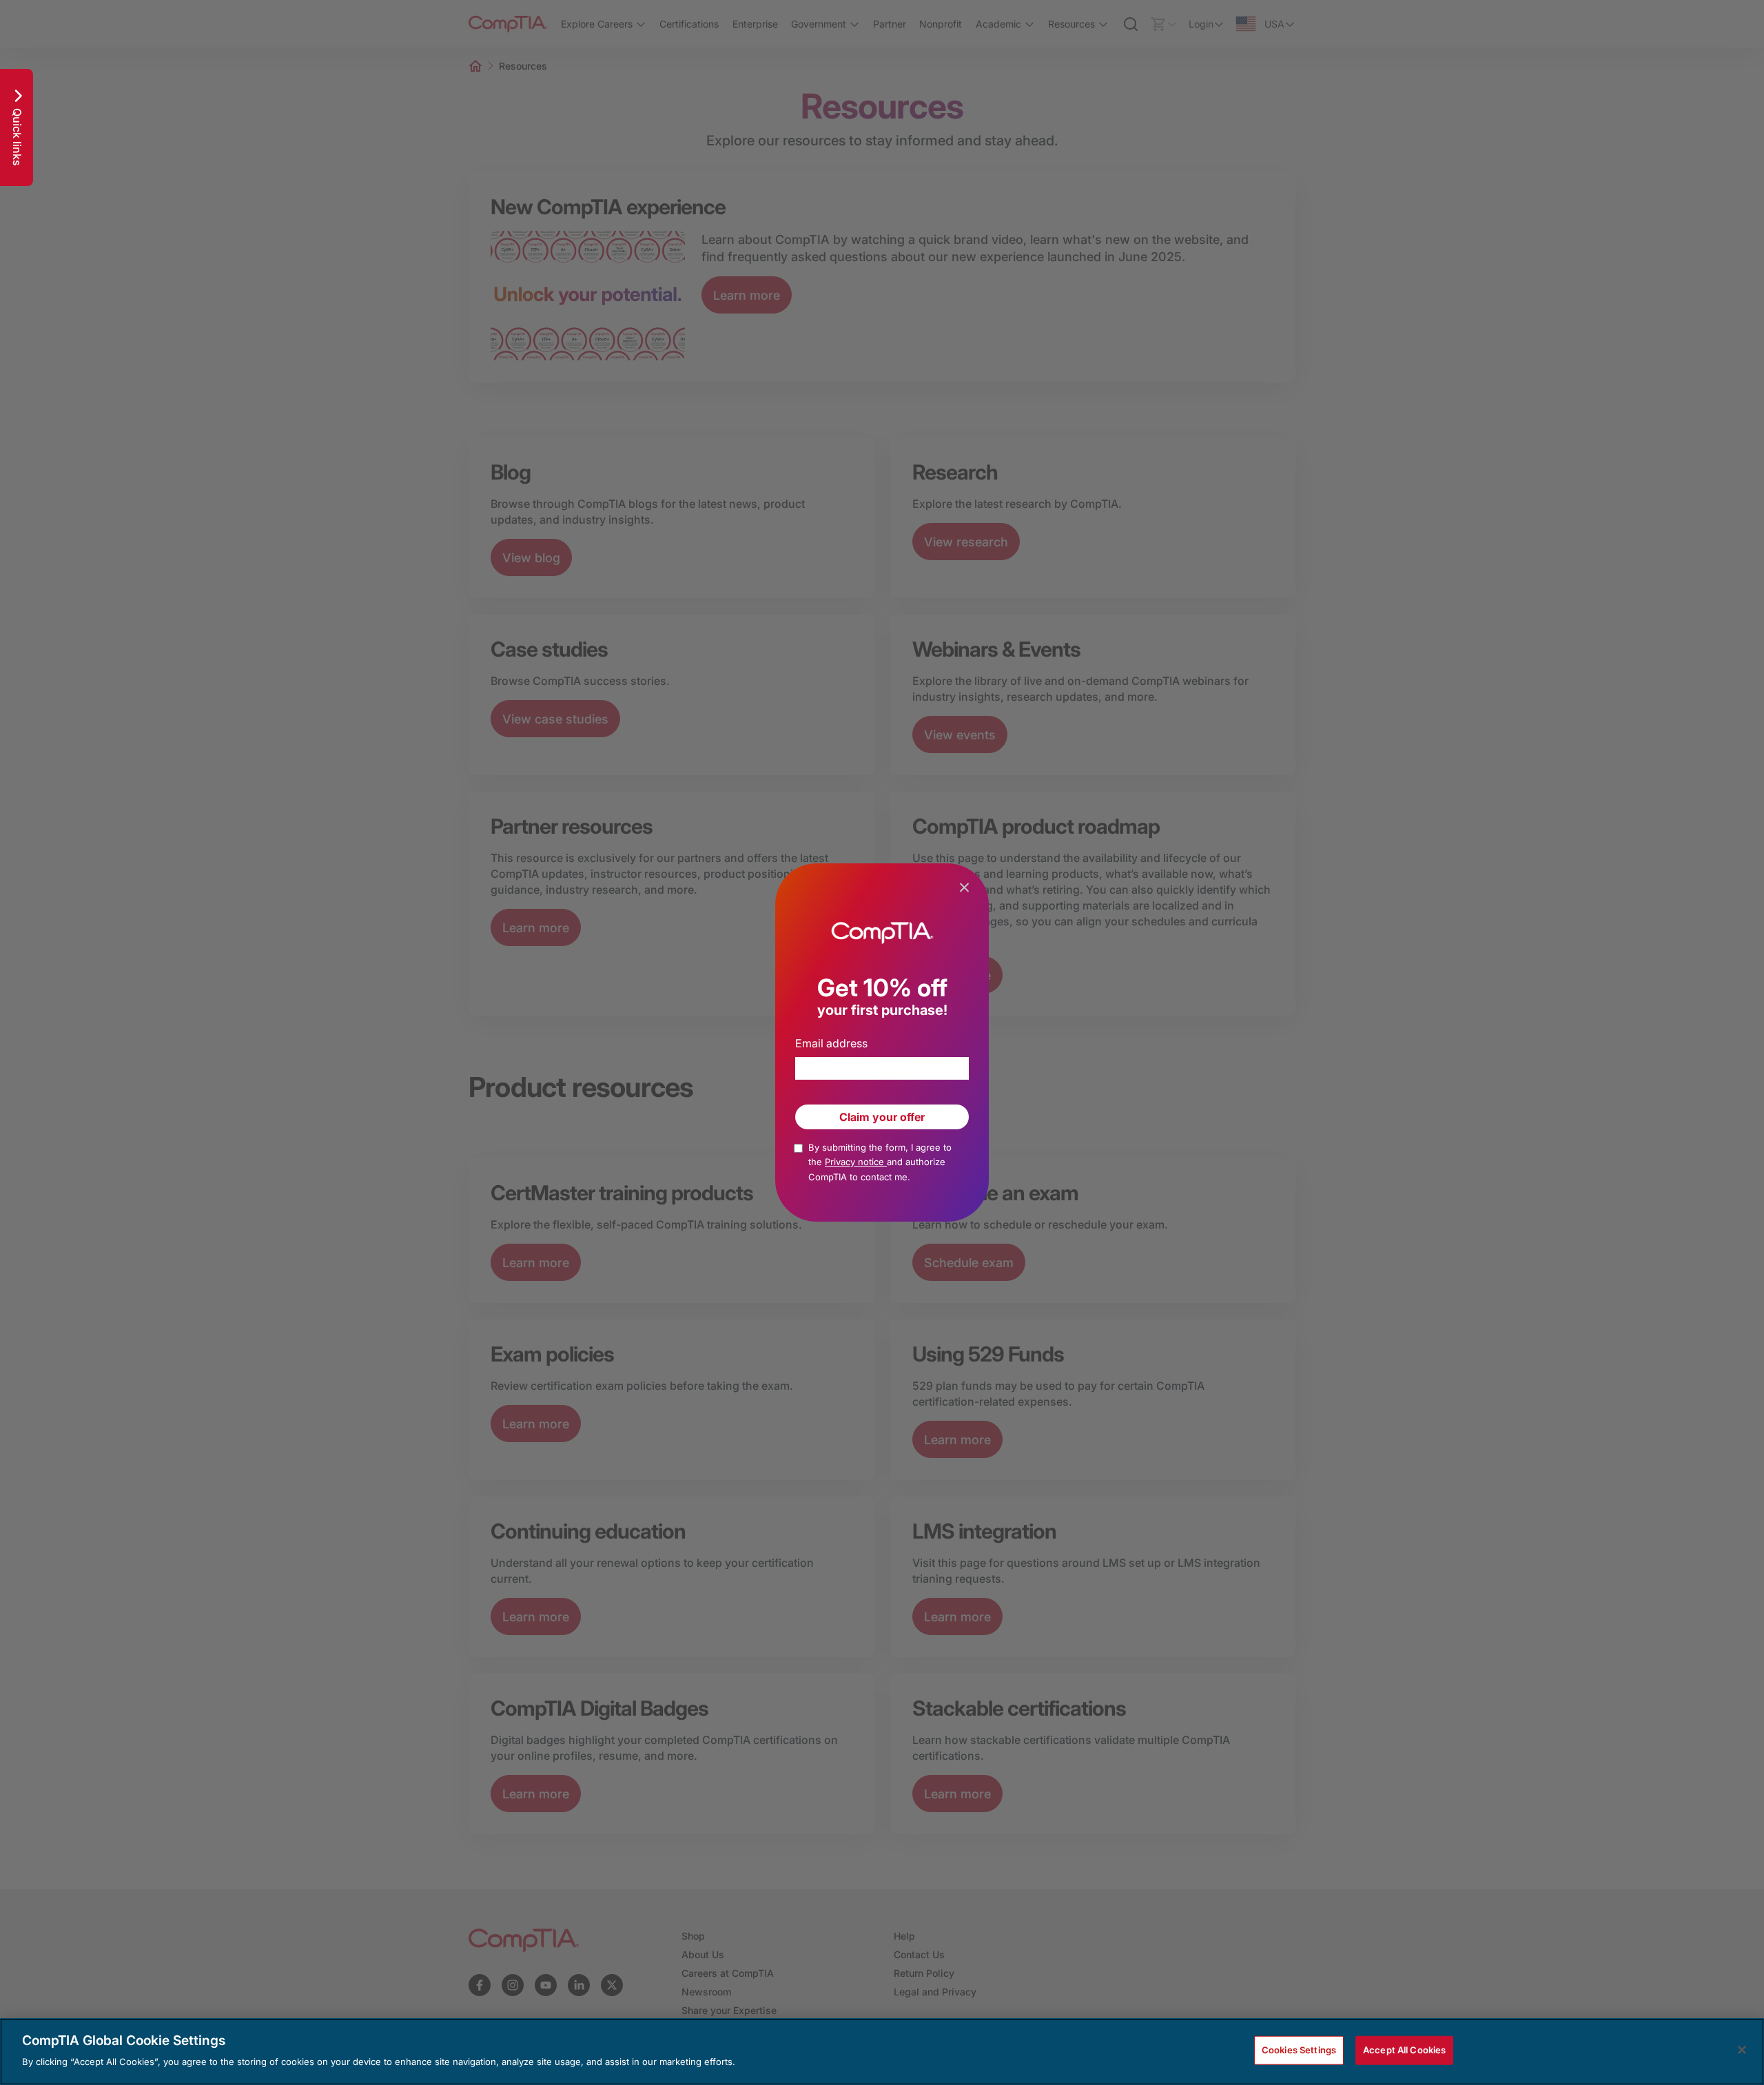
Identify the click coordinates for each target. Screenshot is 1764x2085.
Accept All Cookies (1404, 2050)
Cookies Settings (1299, 2050)
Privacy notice (856, 1162)
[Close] (1742, 2050)
